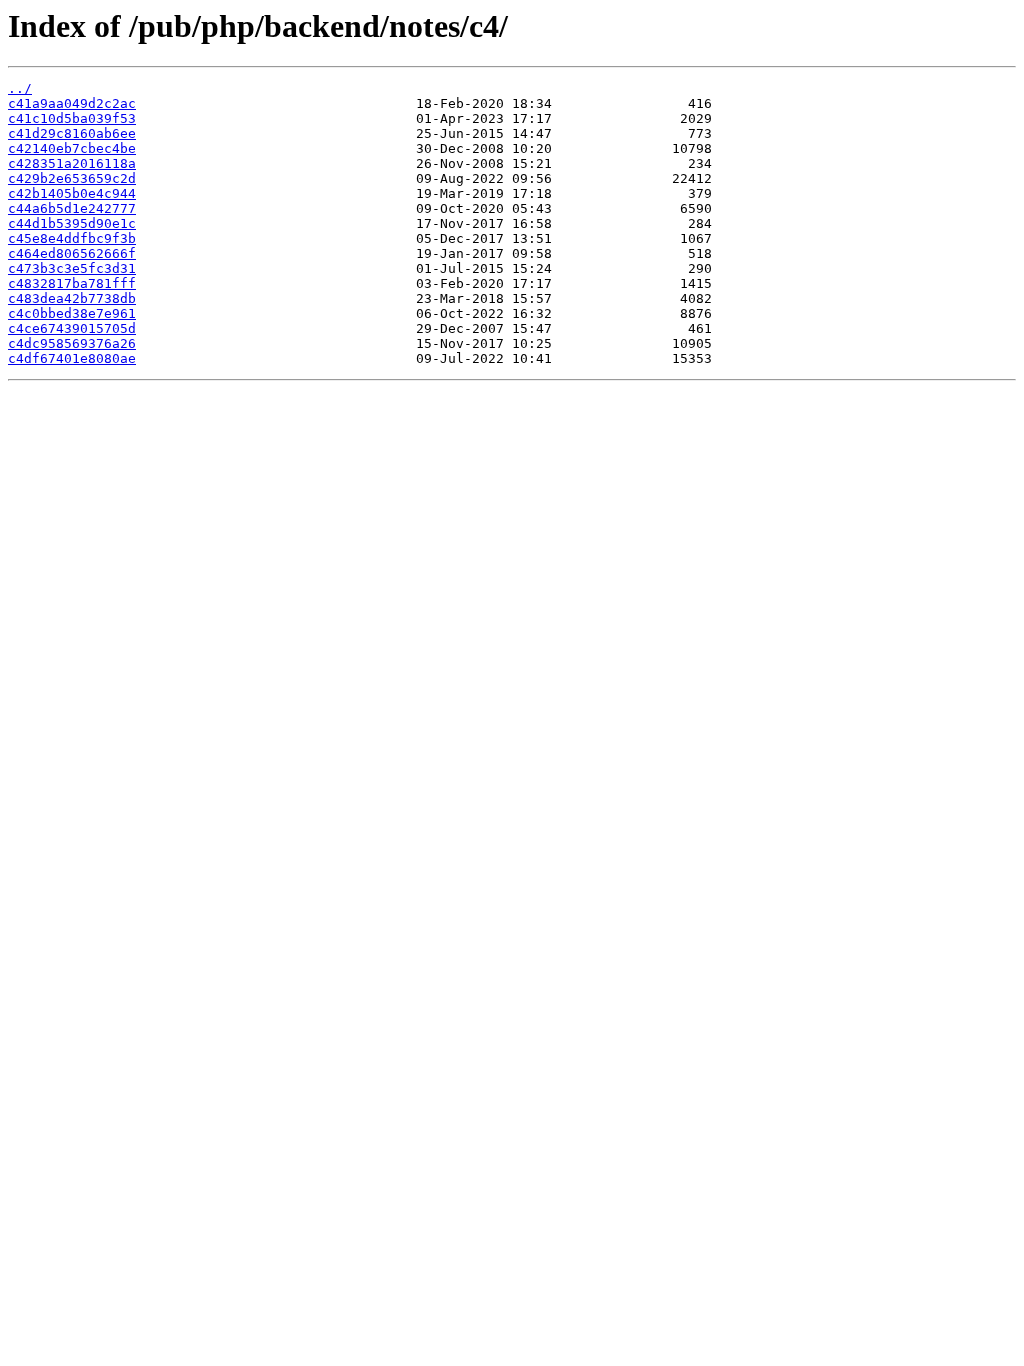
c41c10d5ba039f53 (72, 118)
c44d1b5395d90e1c (72, 223)
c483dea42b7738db (72, 298)
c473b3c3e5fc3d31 (72, 268)
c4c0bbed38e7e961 (72, 313)
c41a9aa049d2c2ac (72, 103)
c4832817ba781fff (72, 283)
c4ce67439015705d (72, 328)
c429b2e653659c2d (72, 178)
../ (20, 88)
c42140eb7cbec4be (72, 148)
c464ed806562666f (72, 253)
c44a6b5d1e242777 (72, 208)
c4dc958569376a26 (72, 343)
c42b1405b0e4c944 (72, 193)
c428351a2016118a (72, 163)
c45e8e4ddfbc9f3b (72, 238)
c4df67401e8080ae (72, 358)
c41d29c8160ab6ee (72, 133)
